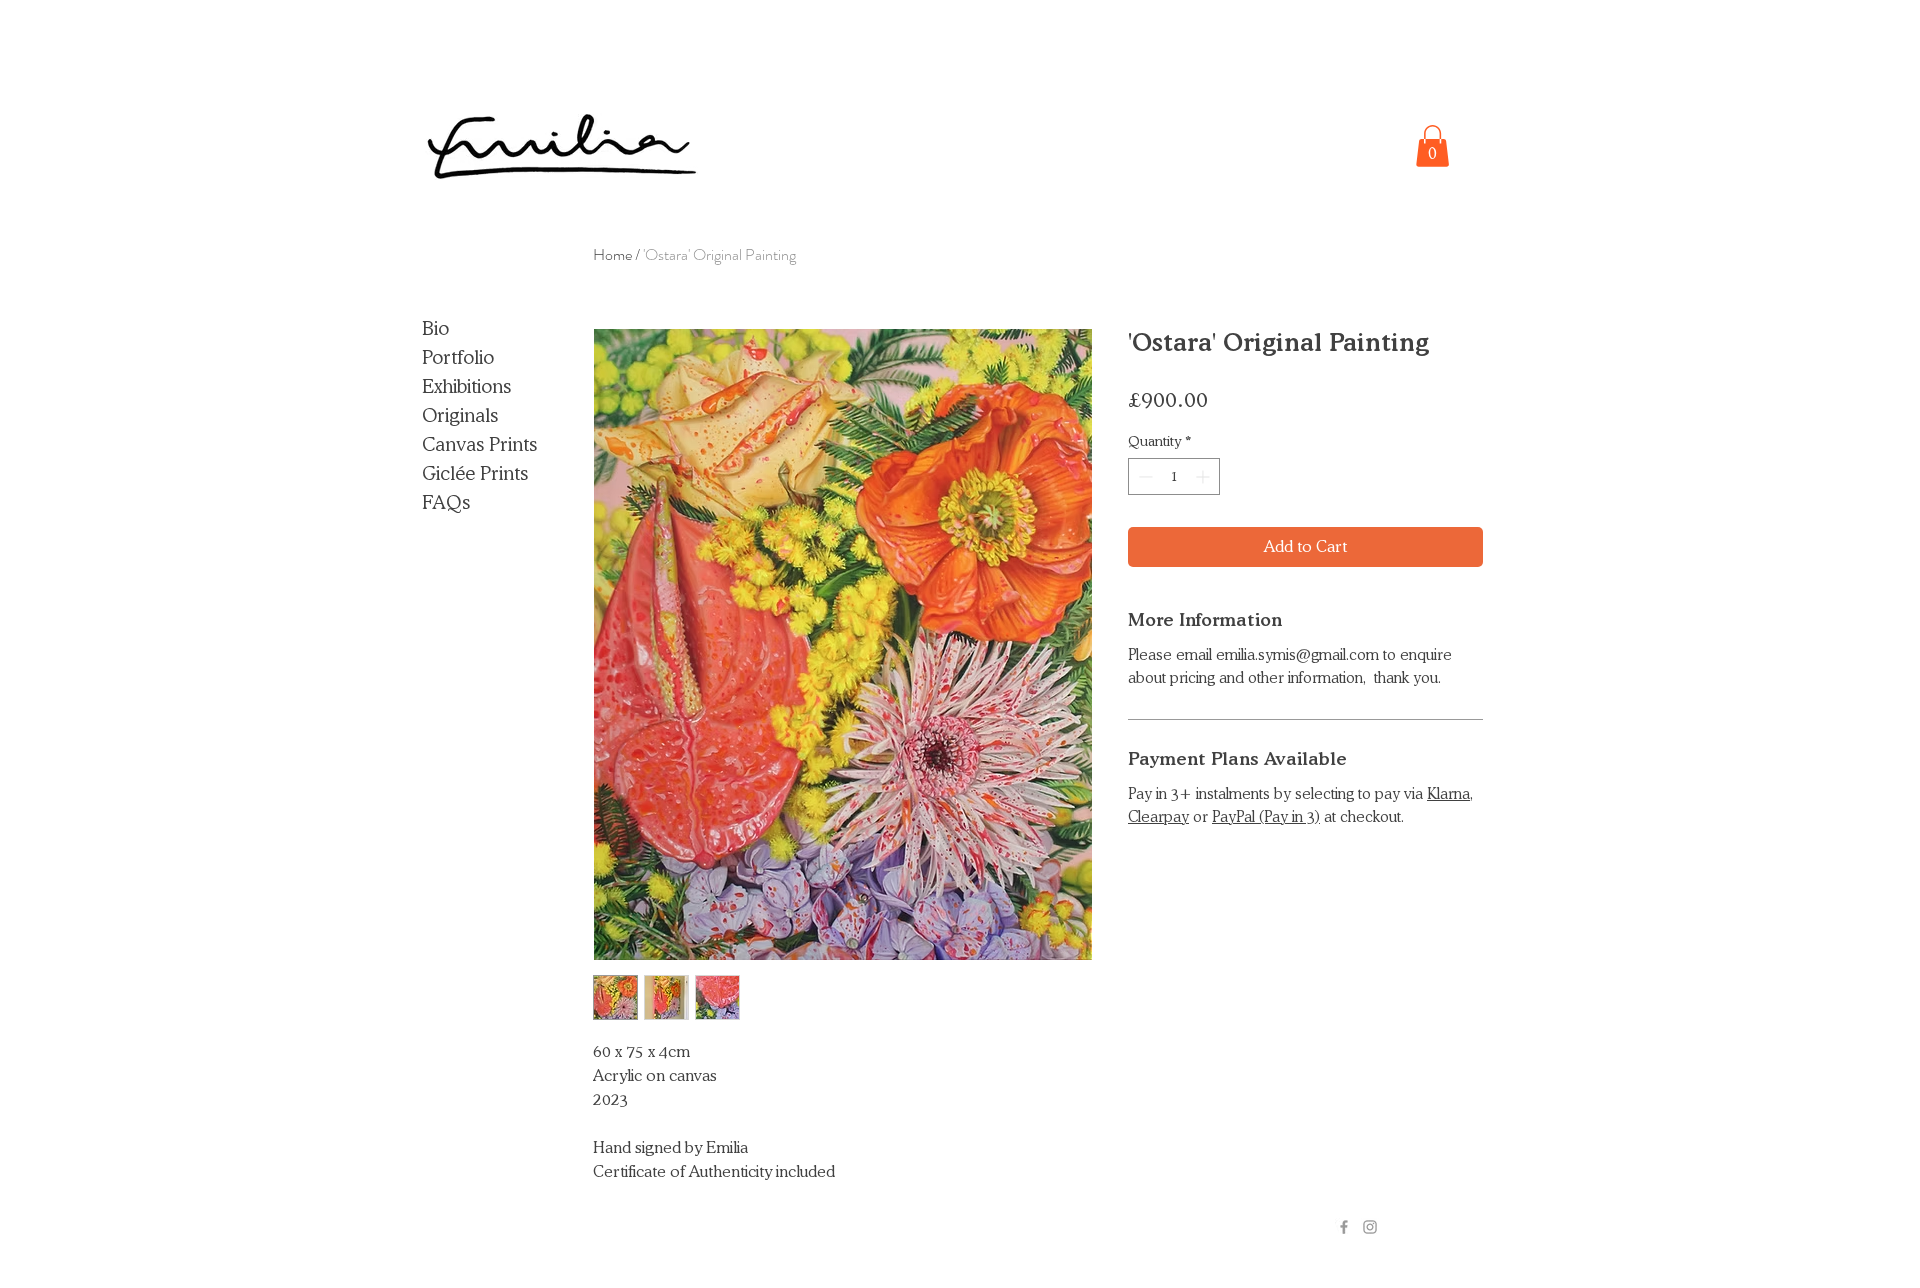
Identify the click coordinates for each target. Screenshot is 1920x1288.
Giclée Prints (475, 473)
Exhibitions (466, 386)
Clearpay (1158, 817)
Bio (435, 328)
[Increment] (1204, 476)
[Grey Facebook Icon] (1344, 1227)
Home (612, 254)
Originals (460, 415)
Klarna (1448, 794)
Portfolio (458, 357)
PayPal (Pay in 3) (1266, 817)
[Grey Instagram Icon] (1370, 1227)
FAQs (446, 502)
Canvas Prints (479, 444)
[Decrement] (1143, 476)
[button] (1432, 146)
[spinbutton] (1174, 476)
